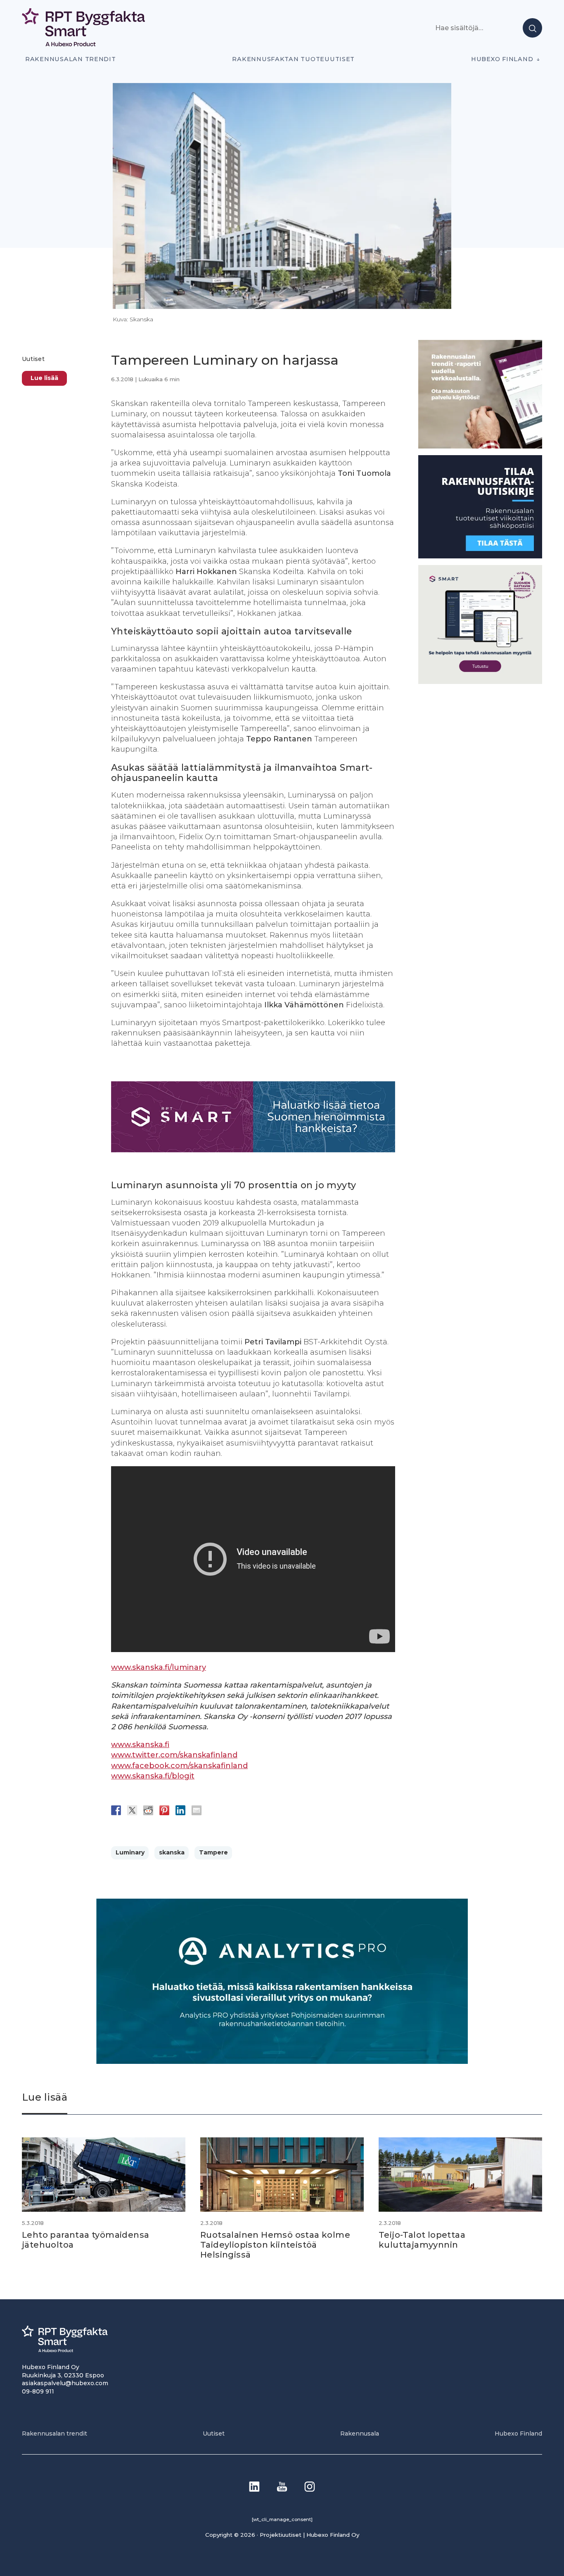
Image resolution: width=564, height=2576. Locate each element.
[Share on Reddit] (148, 1810)
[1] (480, 556)
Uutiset (33, 359)
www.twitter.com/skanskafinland (174, 1755)
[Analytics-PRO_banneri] (282, 2062)
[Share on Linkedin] (180, 1810)
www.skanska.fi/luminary (159, 1667)
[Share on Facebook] (116, 1810)
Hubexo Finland (502, 59)
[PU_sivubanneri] (480, 446)
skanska (172, 1852)
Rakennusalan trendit (71, 59)
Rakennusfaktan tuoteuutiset (293, 59)
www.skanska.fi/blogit (153, 1776)
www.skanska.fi (140, 1745)
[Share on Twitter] (132, 1810)
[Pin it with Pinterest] (164, 1810)
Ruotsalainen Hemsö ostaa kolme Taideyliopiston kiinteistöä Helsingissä (275, 2245)
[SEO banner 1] (480, 682)
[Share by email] (197, 1810)
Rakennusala (360, 2434)
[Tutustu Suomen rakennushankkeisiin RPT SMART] (253, 1150)
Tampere (213, 1852)
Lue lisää (44, 378)
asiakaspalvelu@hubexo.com (65, 2383)
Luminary (130, 1852)
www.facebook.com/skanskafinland (179, 1766)
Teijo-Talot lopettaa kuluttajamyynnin (422, 2240)
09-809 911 (38, 2391)
